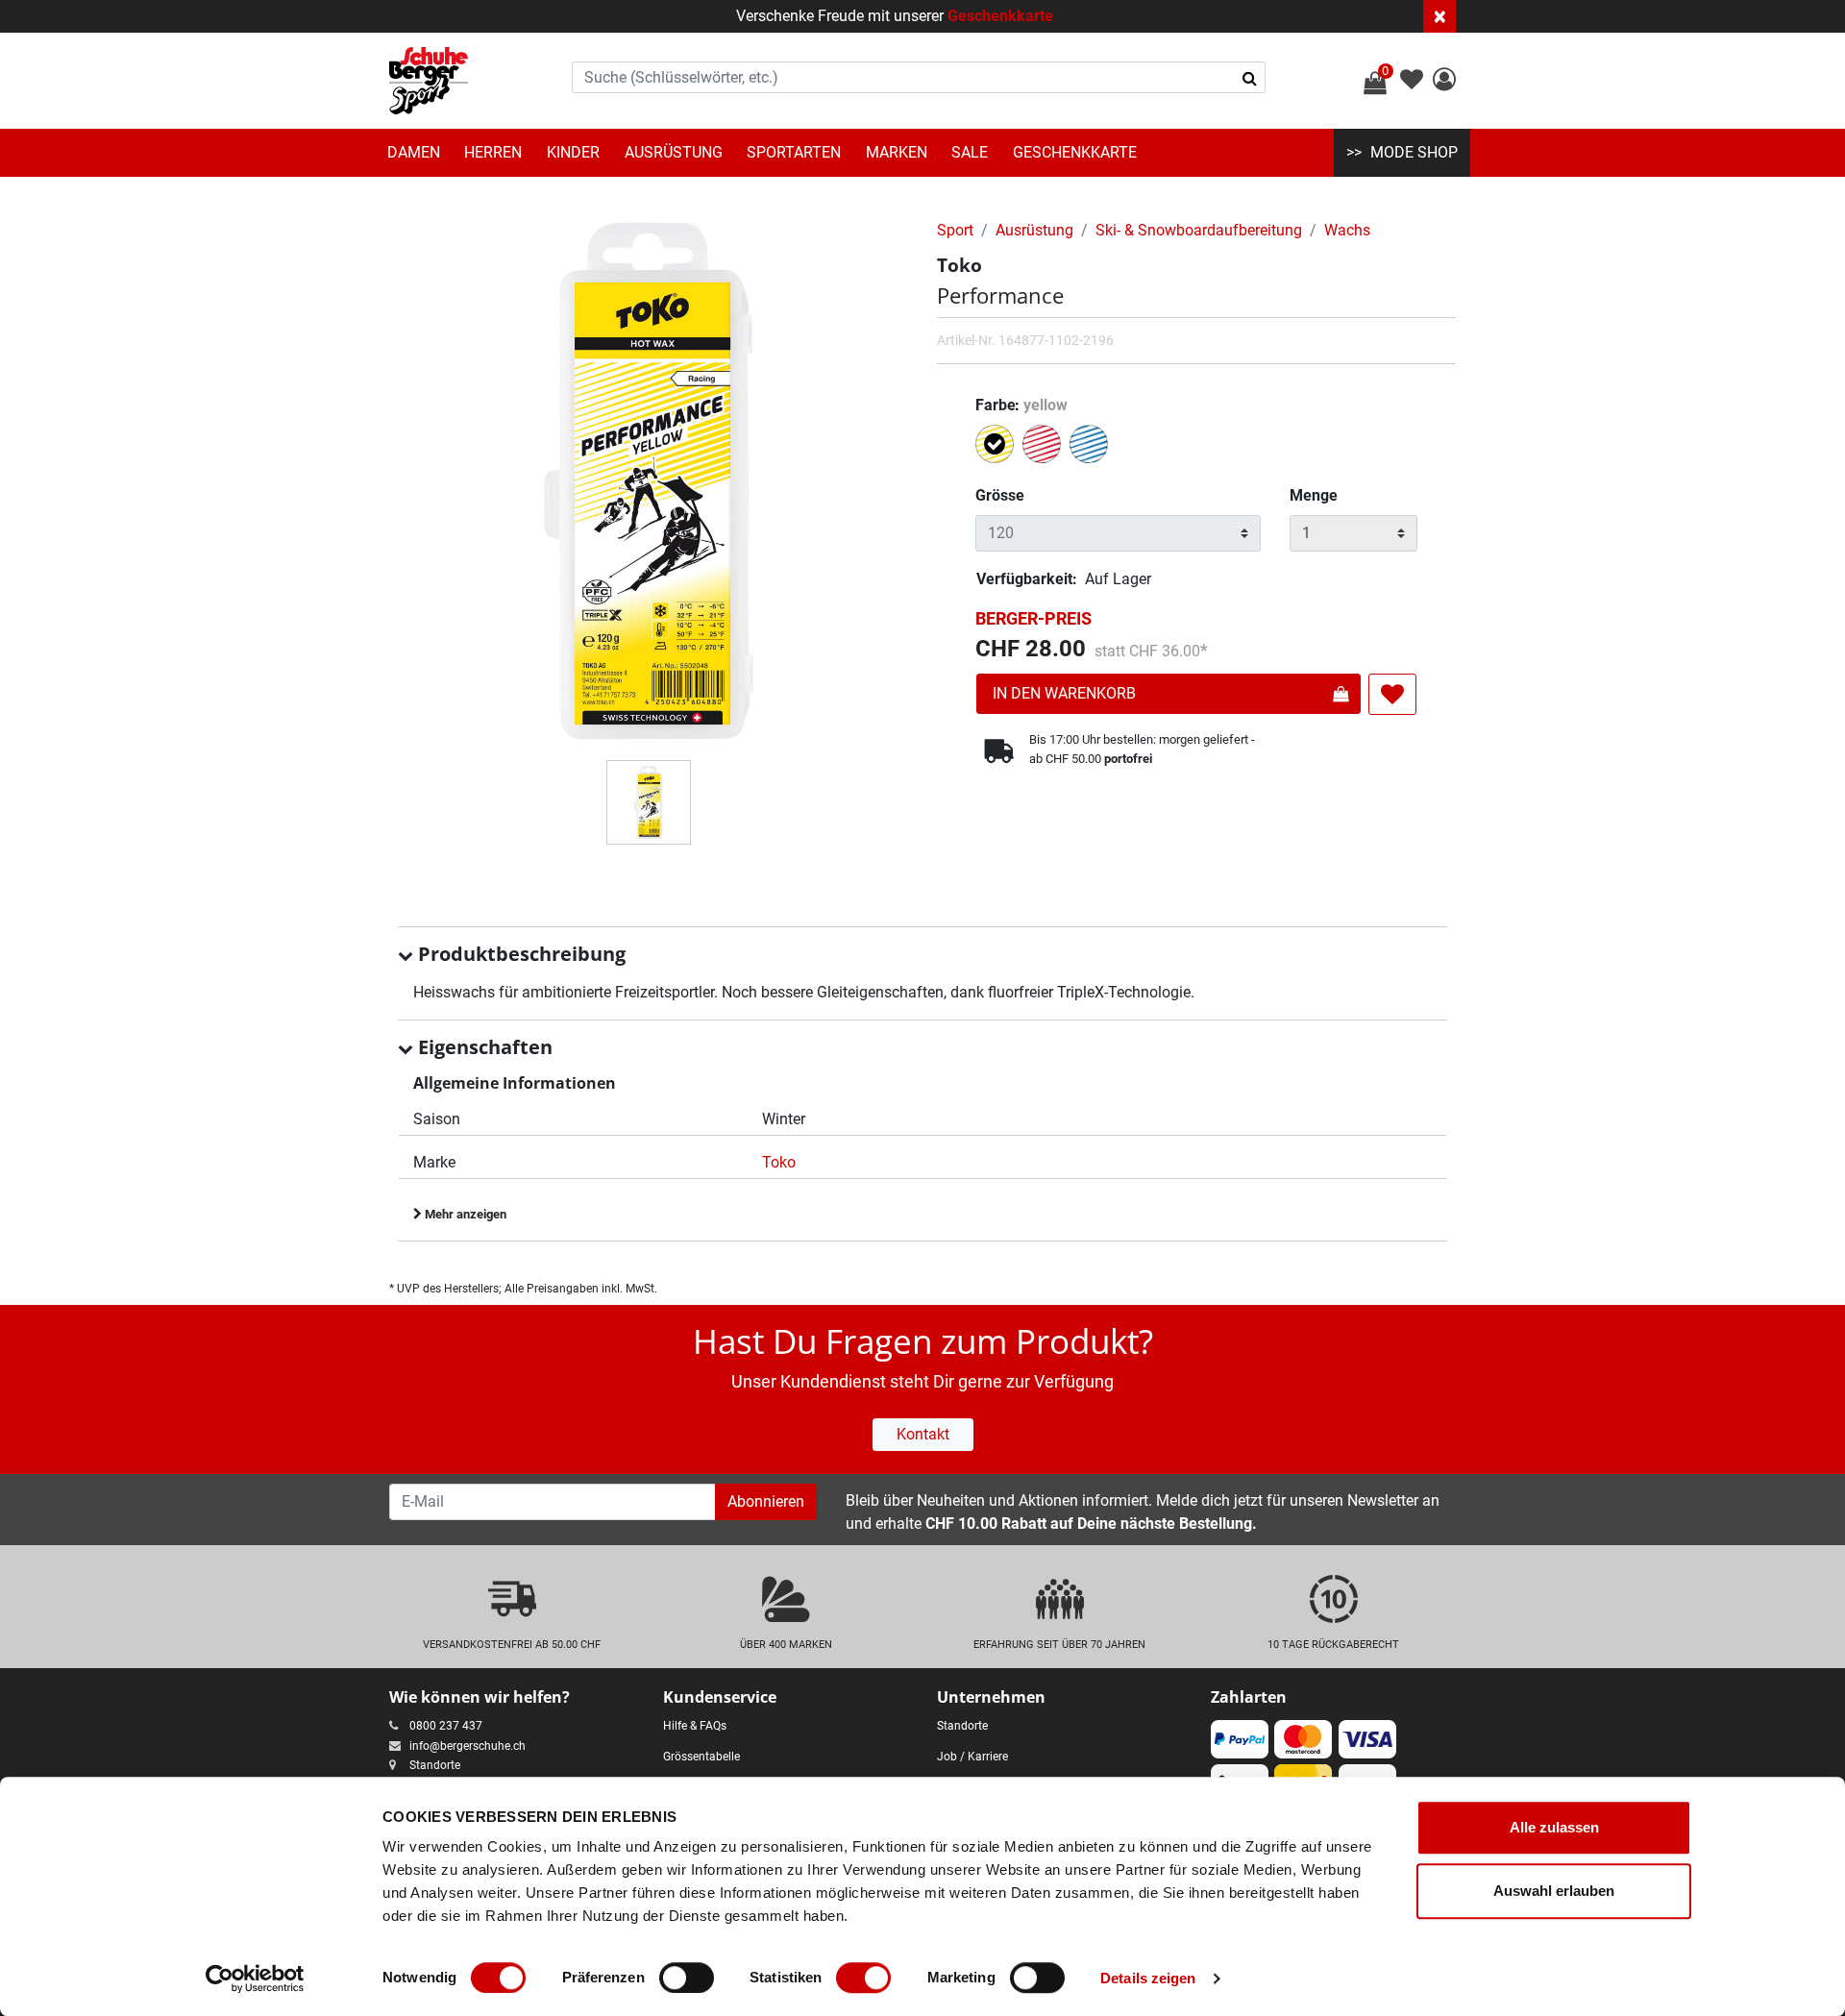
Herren (493, 152)
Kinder (573, 152)
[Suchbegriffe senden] (1250, 78)
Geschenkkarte (1000, 16)
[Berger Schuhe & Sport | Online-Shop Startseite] (429, 81)
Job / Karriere (972, 1757)
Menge (1314, 495)
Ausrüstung (674, 152)
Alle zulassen (1554, 1827)
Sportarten (794, 152)
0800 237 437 (446, 1726)
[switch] (687, 1978)
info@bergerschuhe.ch (467, 1746)
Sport (955, 230)
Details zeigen (1148, 1978)
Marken (897, 152)
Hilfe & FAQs (695, 1726)
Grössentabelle (701, 1757)
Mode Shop (1414, 152)
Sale (970, 152)
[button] (1444, 82)
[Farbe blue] (1091, 447)
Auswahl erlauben (1554, 1891)
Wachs (1347, 230)
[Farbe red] (1044, 447)
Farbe (1021, 405)
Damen (414, 152)
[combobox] (919, 77)
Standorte (435, 1765)
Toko (779, 1162)
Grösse (1000, 495)
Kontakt (923, 1434)
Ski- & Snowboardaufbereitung (1199, 230)
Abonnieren (766, 1501)
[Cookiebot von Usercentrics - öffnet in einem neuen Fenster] (255, 1979)
